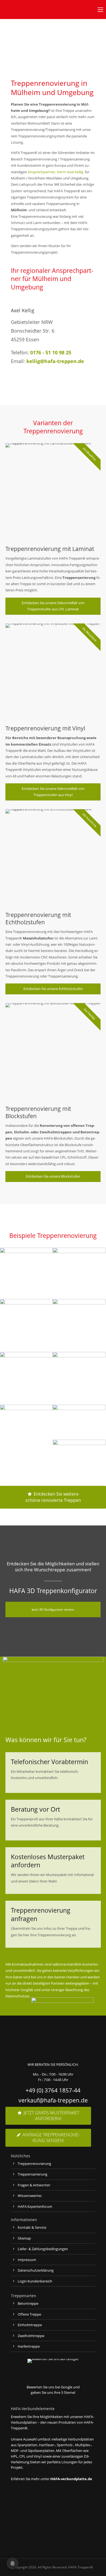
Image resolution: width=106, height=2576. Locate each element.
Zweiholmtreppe (31, 2336)
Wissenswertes (30, 2196)
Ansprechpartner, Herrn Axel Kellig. (56, 172)
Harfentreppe (29, 2346)
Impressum (27, 2260)
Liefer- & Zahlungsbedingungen (43, 2249)
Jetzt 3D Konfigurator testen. (53, 1609)
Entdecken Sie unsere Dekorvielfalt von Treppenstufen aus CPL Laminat (53, 606)
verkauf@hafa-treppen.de (53, 2100)
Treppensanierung (32, 2174)
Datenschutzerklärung (36, 2270)
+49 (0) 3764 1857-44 (53, 2090)
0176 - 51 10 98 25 (51, 352)
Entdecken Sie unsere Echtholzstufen (53, 989)
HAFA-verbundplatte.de (71, 2479)
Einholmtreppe (30, 2325)
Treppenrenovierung (34, 2164)
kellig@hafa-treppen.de (55, 361)
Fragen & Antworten (34, 2185)
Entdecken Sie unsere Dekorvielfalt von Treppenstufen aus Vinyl (53, 792)
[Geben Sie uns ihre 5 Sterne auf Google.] (53, 2359)
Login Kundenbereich (35, 2281)
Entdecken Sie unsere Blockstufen (53, 1176)
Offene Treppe (29, 2314)
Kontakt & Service (32, 2227)
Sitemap (24, 2238)
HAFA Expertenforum (35, 2206)
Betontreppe (28, 2303)
